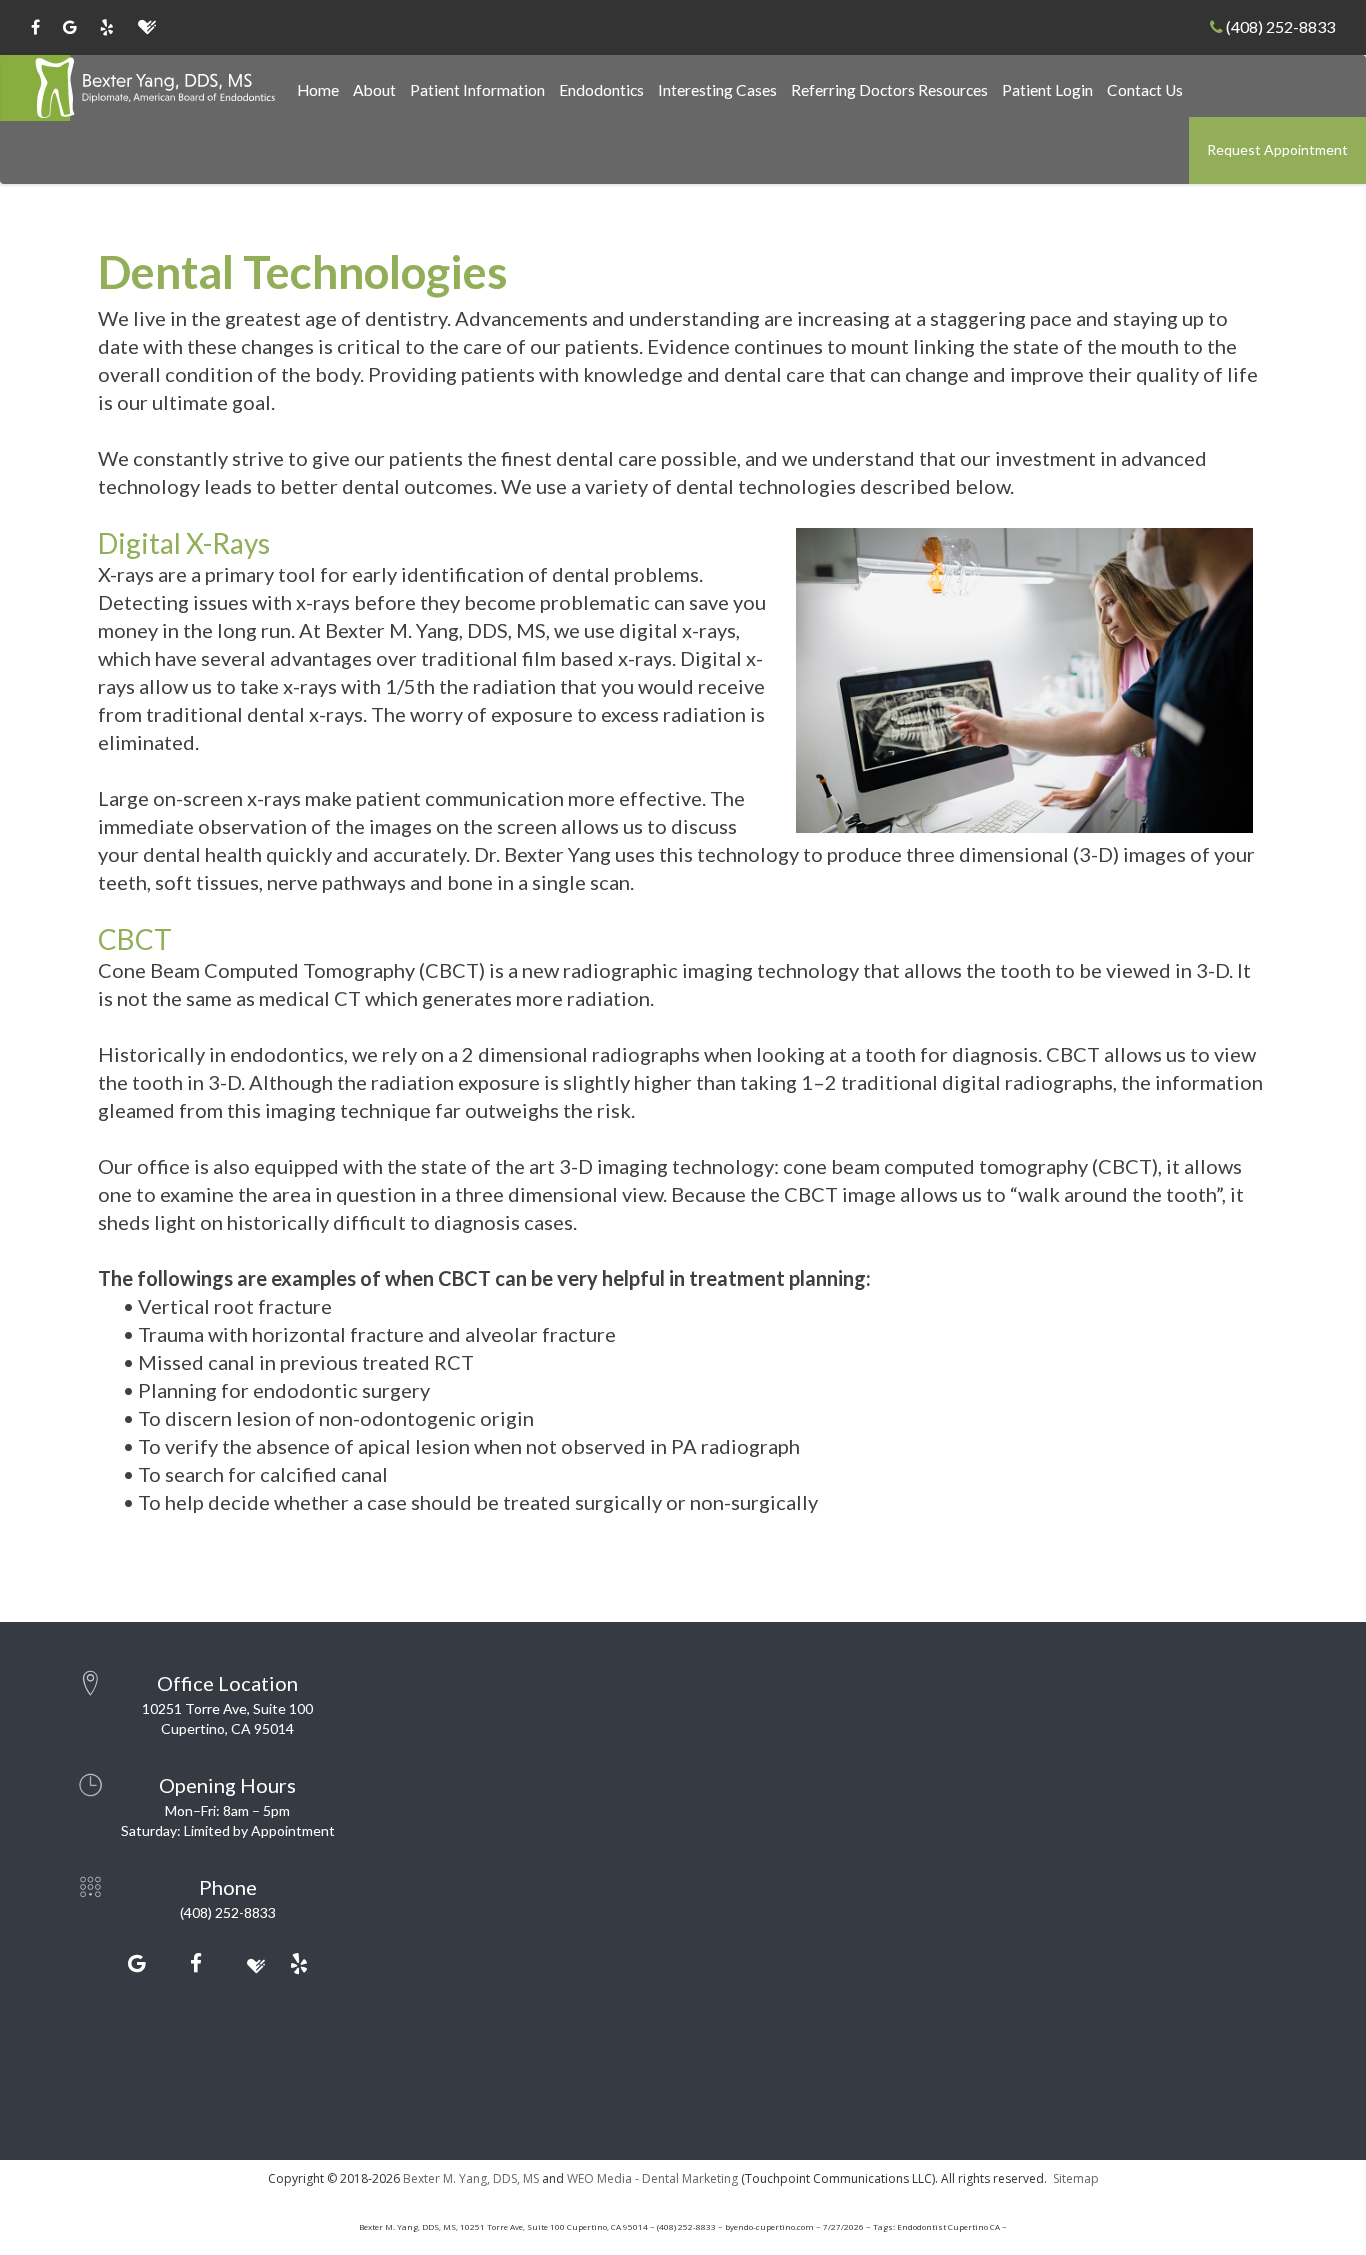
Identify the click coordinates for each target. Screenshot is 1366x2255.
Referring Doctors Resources (889, 90)
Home (318, 90)
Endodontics (601, 90)
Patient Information (477, 90)
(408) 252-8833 (1279, 26)
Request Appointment (1277, 149)
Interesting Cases (717, 90)
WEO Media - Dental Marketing (652, 2178)
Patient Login (1047, 90)
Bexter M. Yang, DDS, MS (471, 2178)
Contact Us (1145, 90)
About (374, 90)
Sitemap (1076, 2178)
